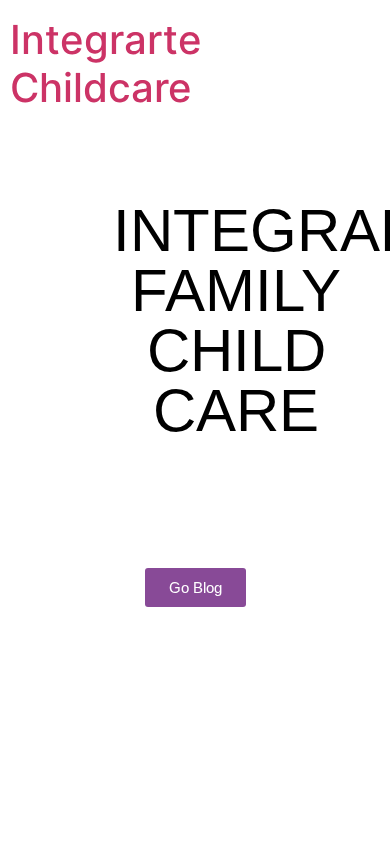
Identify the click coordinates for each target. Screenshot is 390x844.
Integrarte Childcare (106, 63)
